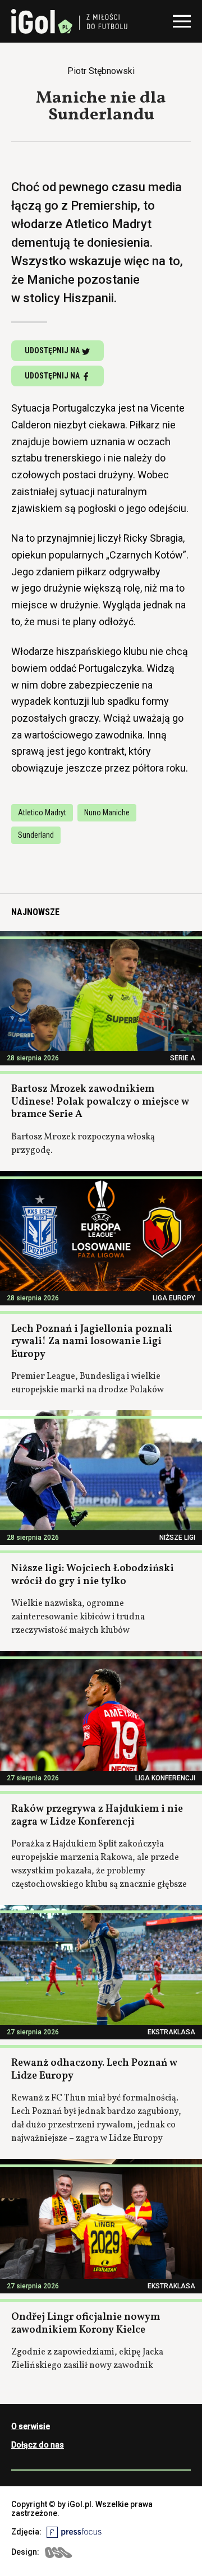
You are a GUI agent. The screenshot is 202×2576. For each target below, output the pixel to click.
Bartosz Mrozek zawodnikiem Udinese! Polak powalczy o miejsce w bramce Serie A (100, 1102)
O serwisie (31, 2426)
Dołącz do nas (38, 2445)
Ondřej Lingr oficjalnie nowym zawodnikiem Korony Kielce (86, 2324)
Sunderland (36, 835)
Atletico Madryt (42, 812)
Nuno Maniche (107, 812)
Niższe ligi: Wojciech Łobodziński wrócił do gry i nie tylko (93, 1575)
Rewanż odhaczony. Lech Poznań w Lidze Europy (94, 2070)
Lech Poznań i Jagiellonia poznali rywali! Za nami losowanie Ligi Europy (92, 1342)
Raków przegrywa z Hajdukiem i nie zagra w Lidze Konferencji (97, 1816)
